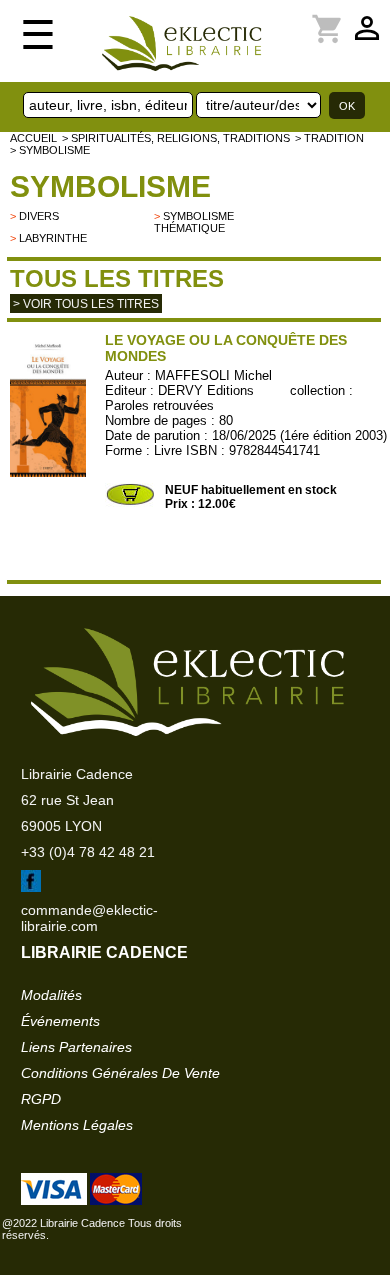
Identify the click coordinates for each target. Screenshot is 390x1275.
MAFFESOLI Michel (213, 375)
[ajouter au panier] (130, 503)
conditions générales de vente (120, 1073)
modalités (51, 995)
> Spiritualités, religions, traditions (176, 138)
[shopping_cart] (303, 17)
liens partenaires (76, 1047)
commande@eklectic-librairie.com (89, 918)
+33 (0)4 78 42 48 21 (88, 852)
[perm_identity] (291, 17)
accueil (33, 138)
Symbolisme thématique (194, 222)
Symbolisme (110, 186)
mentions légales (77, 1125)
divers (39, 216)
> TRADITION (329, 138)
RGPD (41, 1099)
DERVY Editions (206, 390)
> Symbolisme (50, 150)
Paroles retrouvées (159, 405)
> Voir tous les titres (86, 304)
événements (60, 1021)
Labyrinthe (53, 238)
